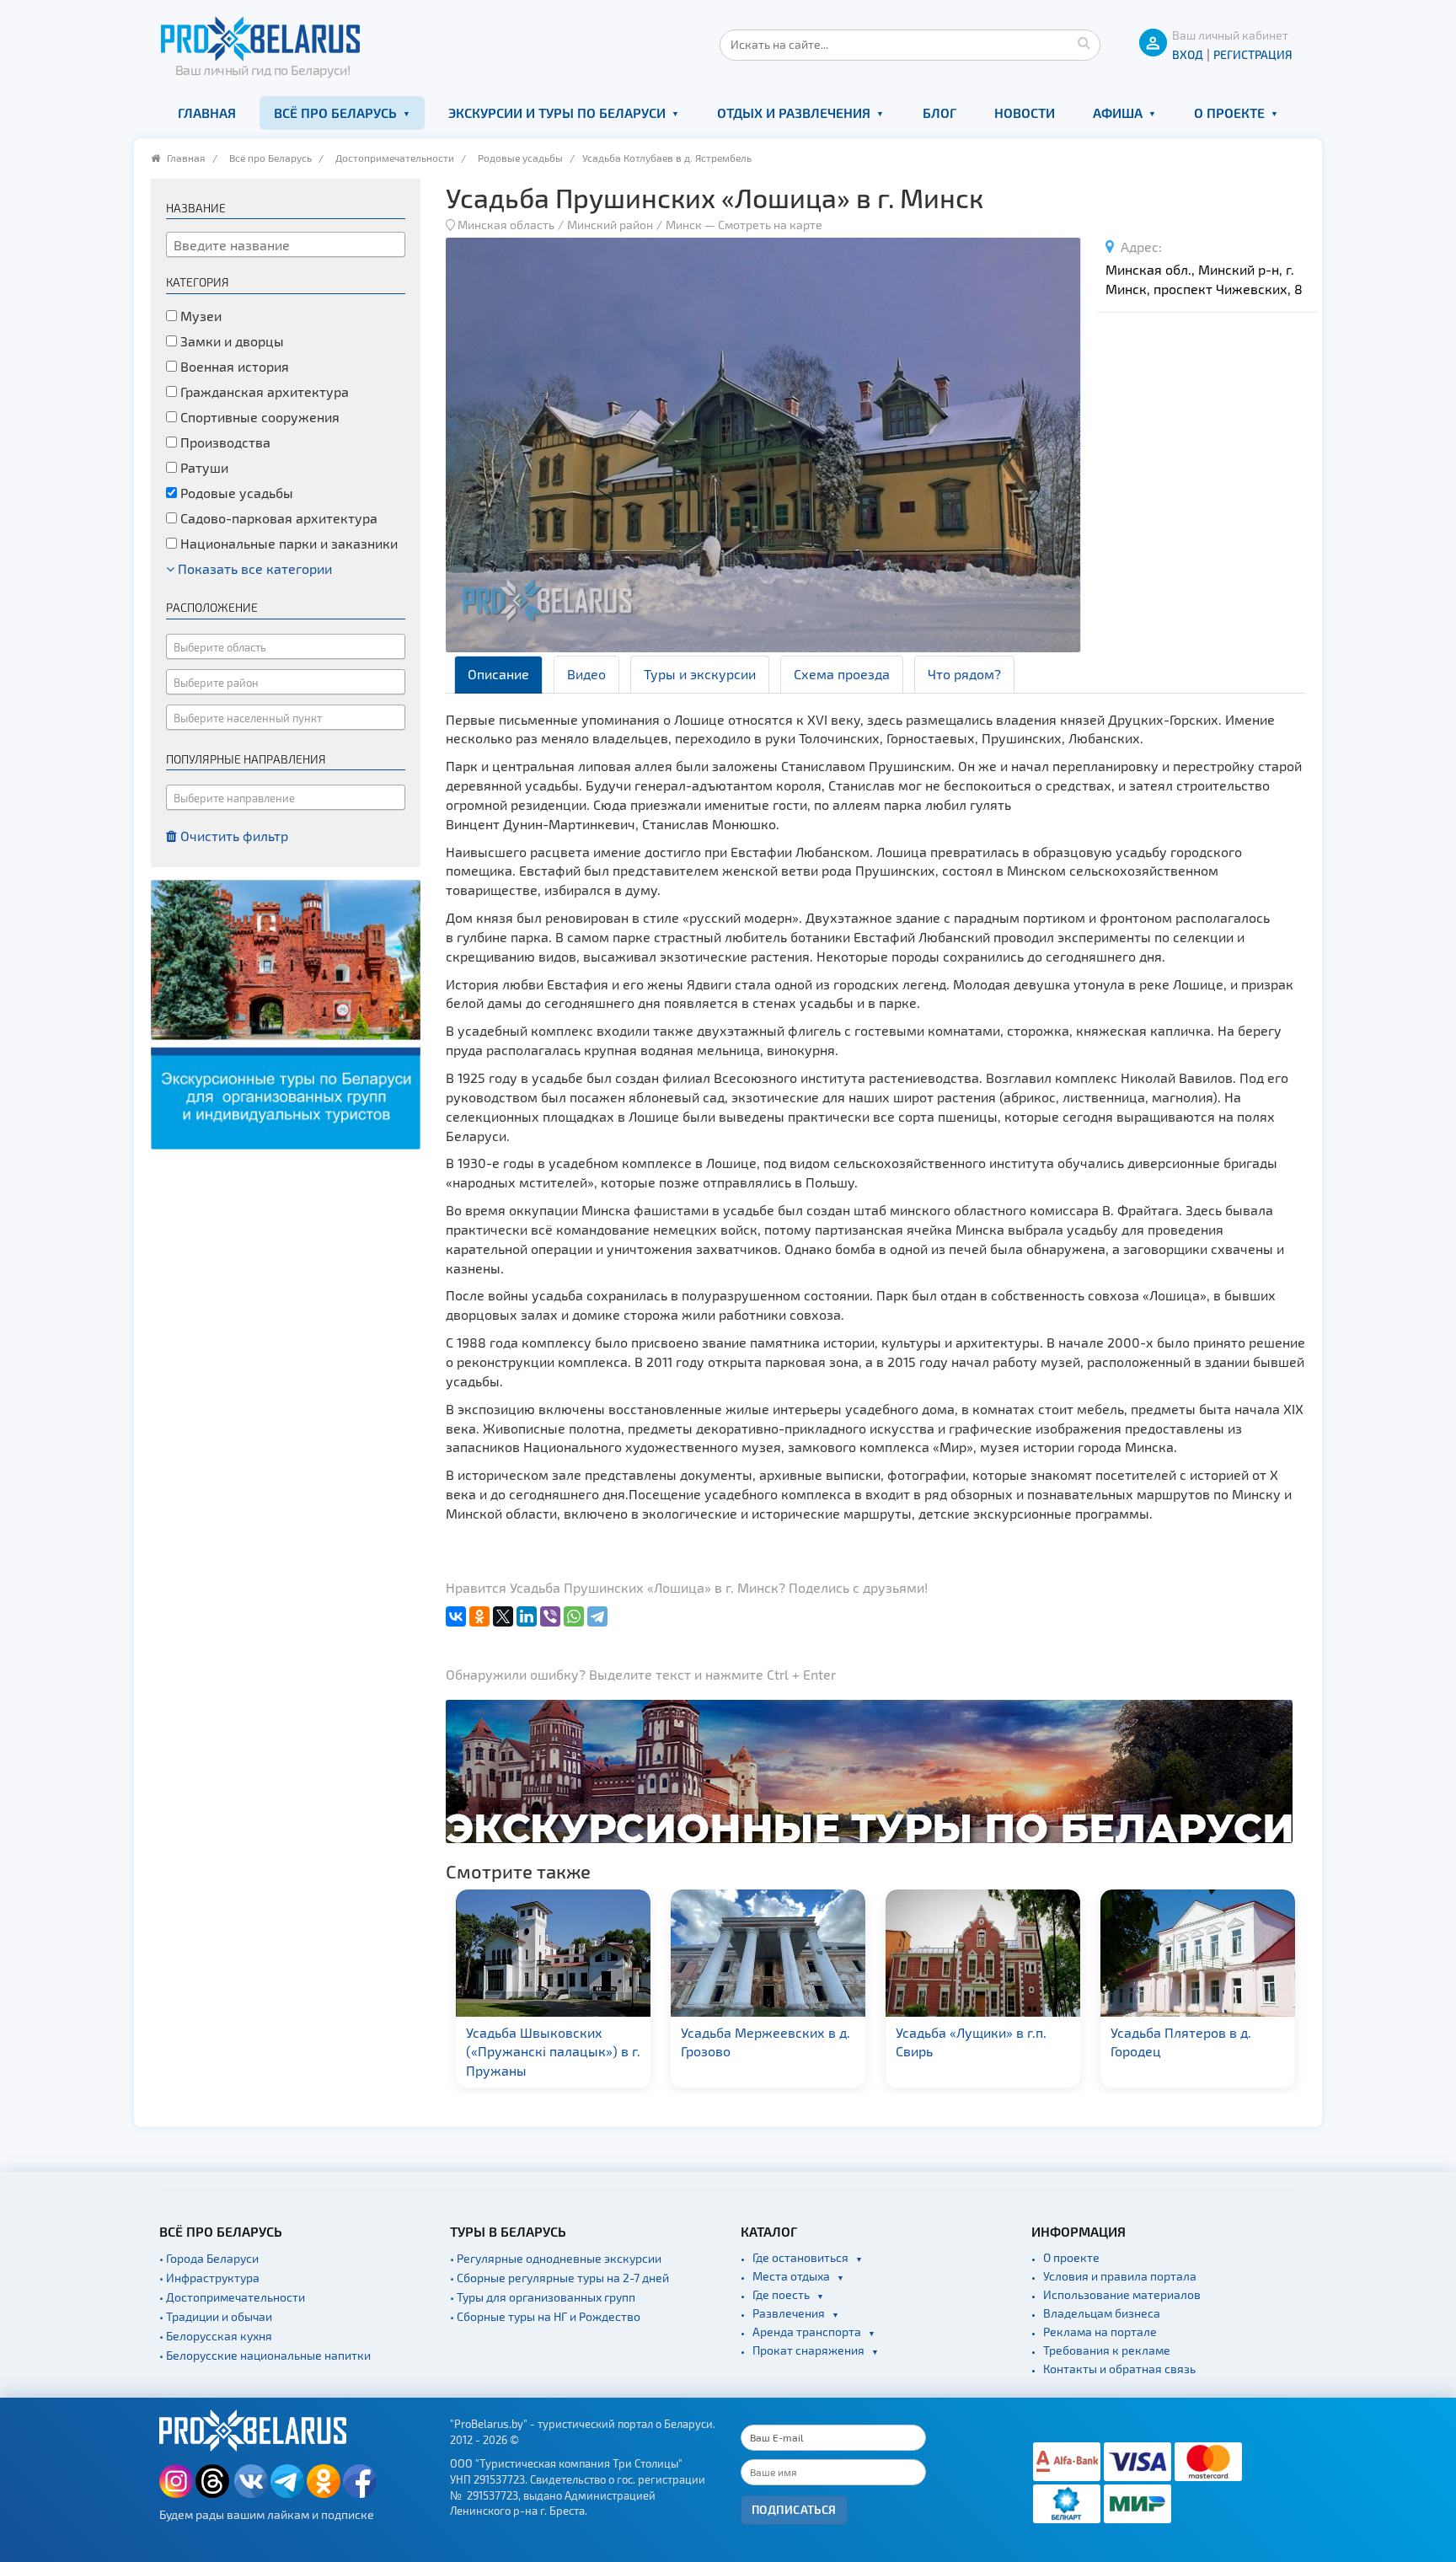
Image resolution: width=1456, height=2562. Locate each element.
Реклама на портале (1100, 2332)
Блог (939, 113)
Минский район (610, 225)
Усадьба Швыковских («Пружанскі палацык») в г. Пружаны (553, 2052)
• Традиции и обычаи (216, 2316)
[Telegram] (597, 1616)
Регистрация (1253, 54)
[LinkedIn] (527, 1616)
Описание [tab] (498, 674)
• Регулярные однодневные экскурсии (556, 2258)
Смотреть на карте (770, 225)
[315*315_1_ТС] (286, 1013)
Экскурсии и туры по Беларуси (557, 113)
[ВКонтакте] (456, 1616)
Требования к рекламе (1107, 2350)
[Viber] (550, 1616)
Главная (207, 113)
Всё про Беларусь (335, 113)
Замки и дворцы (230, 341)
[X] (503, 1616)
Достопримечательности (395, 158)
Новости (1025, 113)
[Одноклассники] (479, 1616)
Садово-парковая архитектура (277, 518)
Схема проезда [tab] (842, 674)
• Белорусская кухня (216, 2336)
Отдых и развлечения (794, 113)
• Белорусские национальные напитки (265, 2355)
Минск (684, 225)
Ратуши (203, 467)
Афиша (1118, 113)
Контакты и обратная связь (1119, 2369)
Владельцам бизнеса (1102, 2313)
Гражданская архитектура (263, 391)
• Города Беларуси (209, 2258)
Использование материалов (1122, 2294)
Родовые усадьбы (520, 158)
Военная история (233, 366)
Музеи (199, 316)
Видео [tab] (586, 674)
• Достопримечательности (232, 2297)
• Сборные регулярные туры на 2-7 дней (559, 2278)
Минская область (506, 225)
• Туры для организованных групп (543, 2297)
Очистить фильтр (233, 836)
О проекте (1229, 113)
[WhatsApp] (574, 1616)
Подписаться (794, 2509)
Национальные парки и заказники (287, 543)
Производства (224, 442)
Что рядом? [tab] (964, 674)
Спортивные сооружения (258, 417)
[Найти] (1084, 42)
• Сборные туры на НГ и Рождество (545, 2316)
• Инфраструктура (209, 2278)
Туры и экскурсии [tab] (700, 674)
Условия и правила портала (1120, 2276)
